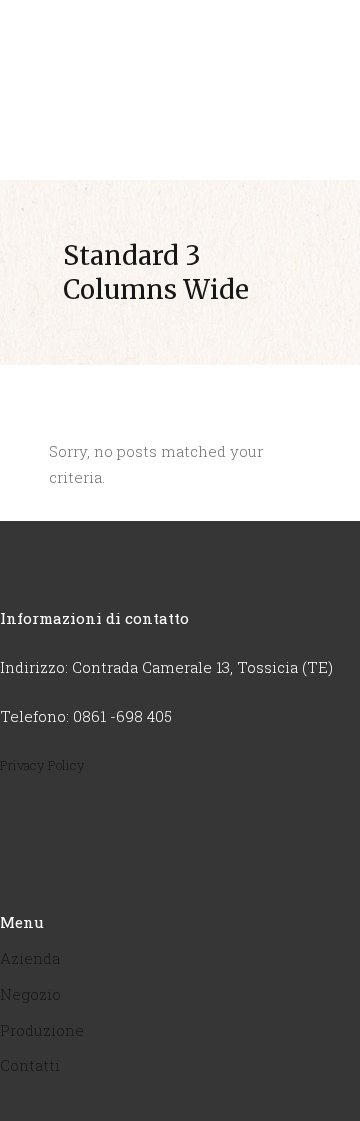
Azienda (30, 958)
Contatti (30, 1065)
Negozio (30, 994)
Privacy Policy (42, 765)
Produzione (42, 1030)
